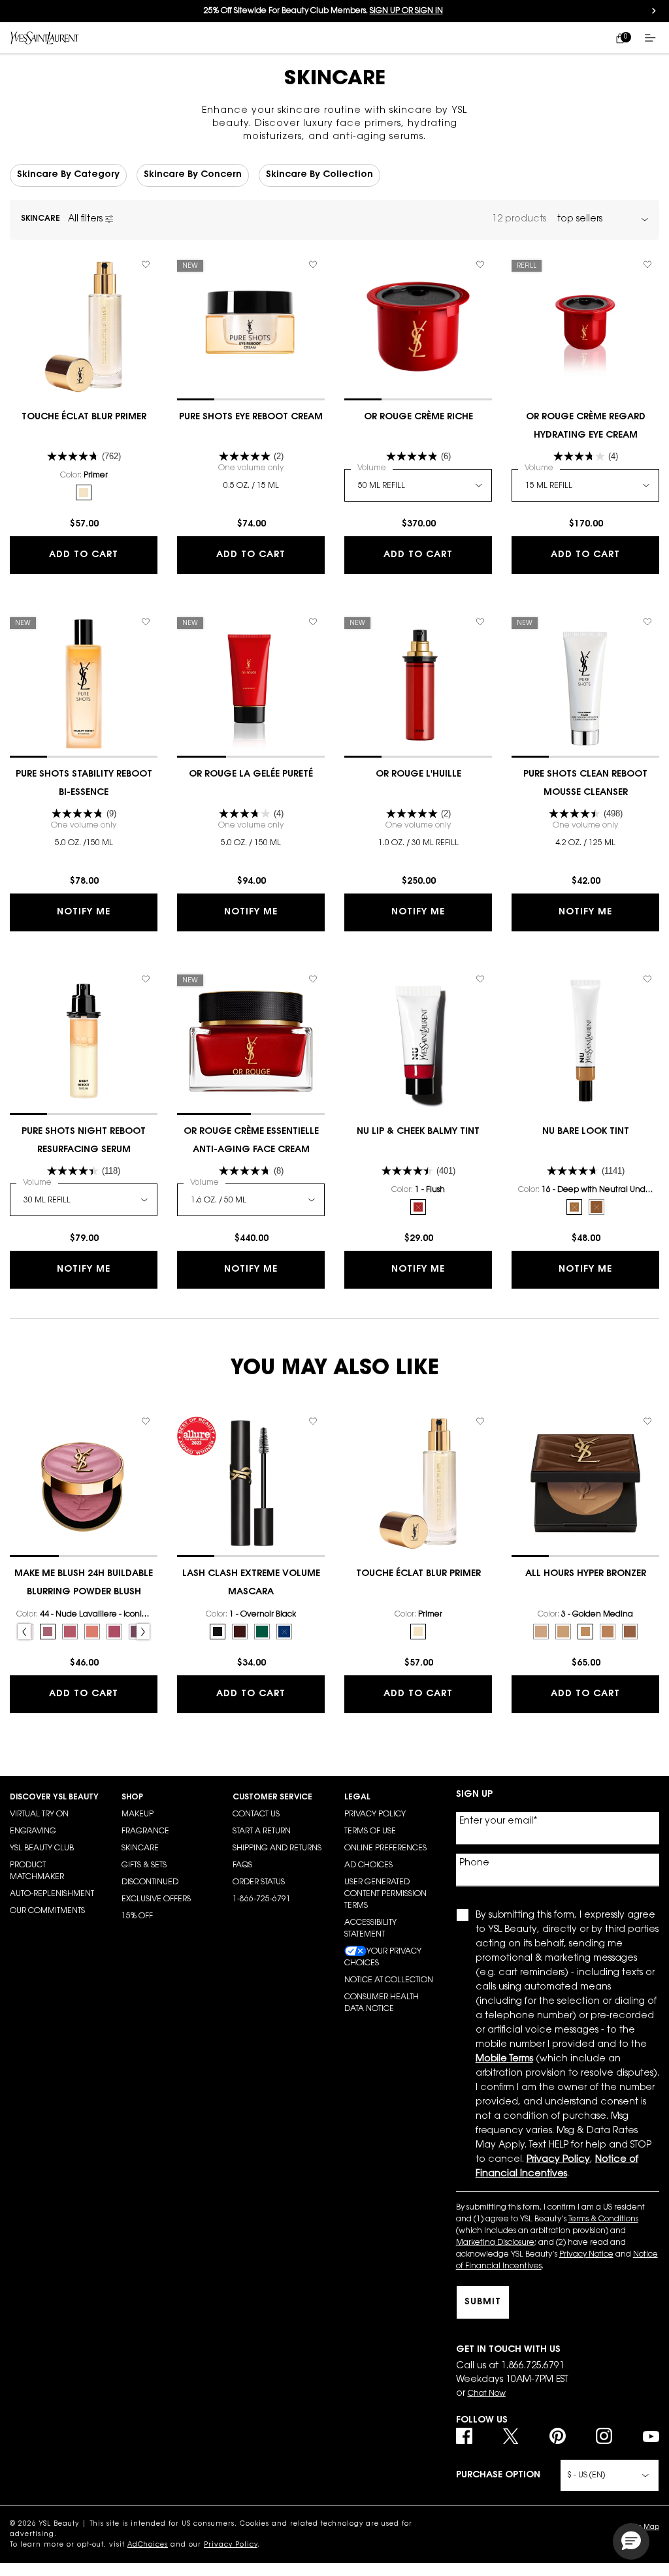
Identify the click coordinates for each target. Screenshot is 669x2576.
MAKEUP (138, 1814)
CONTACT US (256, 1814)
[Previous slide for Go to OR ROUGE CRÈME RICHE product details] (351, 327)
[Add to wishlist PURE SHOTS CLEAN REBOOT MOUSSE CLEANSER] (647, 622)
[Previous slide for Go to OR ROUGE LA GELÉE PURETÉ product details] (184, 684)
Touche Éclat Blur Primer (84, 417)
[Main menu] (653, 38)
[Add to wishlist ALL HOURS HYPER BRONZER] (647, 1421)
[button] (631, 2541)
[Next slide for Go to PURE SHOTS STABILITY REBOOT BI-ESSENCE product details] (151, 684)
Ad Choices (368, 1865)
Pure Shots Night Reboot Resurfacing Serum (84, 1141)
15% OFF (137, 1916)
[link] (620, 38)
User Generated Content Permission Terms (385, 1894)
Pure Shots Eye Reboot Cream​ (251, 417)
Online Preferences (385, 1848)
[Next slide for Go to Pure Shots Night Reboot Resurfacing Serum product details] (151, 1041)
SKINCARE (140, 1848)
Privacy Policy (375, 1814)
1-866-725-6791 (262, 1899)
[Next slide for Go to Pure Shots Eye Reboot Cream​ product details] (318, 327)
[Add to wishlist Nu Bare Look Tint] (647, 979)
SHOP (132, 1797)
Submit (483, 2302)
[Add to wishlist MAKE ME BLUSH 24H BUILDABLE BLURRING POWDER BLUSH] (146, 1421)
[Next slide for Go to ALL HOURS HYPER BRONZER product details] (653, 1483)
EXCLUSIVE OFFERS (156, 1899)
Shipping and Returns (277, 1848)
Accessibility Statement (370, 1929)
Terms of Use (370, 1831)
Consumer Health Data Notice (382, 2003)
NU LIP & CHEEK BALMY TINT (418, 1132)
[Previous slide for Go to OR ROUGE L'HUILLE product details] (351, 684)
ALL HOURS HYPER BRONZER (586, 1574)
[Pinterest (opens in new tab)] (558, 2436)
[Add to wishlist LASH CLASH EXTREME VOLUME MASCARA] (313, 1421)
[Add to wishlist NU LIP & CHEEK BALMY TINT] (480, 979)
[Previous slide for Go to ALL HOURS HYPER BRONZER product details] (518, 1483)
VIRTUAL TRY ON (39, 1814)
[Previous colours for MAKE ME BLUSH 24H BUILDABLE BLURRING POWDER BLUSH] (24, 1632)
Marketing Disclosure (495, 2243)
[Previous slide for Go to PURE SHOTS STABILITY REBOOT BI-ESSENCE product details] (16, 684)
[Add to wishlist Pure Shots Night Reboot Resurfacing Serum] (146, 979)
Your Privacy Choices (383, 1957)
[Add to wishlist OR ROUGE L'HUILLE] (480, 622)
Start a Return (262, 1831)
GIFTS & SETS (144, 1865)
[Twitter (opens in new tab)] (511, 2436)
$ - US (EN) (586, 2475)
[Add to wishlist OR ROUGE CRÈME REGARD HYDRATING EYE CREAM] (647, 265)
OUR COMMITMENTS (47, 1911)
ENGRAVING (33, 1831)
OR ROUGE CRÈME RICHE (418, 417)
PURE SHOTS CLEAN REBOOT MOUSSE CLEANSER (585, 784)
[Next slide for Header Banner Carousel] (654, 11)
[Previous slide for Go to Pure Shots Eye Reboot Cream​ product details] (184, 327)
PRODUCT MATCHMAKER (37, 1871)
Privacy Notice (586, 2255)
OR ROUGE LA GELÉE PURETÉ (251, 775)
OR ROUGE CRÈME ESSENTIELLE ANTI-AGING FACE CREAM (251, 1141)
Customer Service (272, 1797)
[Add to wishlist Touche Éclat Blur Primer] (146, 265)
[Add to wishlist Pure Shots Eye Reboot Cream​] (313, 265)
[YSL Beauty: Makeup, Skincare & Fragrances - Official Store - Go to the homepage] (45, 38)
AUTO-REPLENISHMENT (52, 1894)
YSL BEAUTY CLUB (42, 1848)
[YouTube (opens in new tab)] (651, 2436)
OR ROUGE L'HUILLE (418, 775)
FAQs (242, 1865)
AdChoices (148, 2545)
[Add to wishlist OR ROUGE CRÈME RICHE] (480, 265)
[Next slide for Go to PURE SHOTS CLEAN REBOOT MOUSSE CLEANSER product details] (653, 684)
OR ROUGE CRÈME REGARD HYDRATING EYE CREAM (586, 427)
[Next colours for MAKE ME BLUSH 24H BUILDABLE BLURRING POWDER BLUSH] (143, 1632)
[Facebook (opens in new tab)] (464, 2436)
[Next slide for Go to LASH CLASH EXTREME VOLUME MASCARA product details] (318, 1483)
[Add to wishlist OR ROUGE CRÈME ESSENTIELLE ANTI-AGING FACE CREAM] (313, 979)
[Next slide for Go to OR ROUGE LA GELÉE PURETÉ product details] (318, 684)
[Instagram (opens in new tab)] (604, 2436)
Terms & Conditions (603, 2219)
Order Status (259, 1882)
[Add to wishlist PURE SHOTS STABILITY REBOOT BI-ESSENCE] (146, 622)
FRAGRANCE (145, 1831)
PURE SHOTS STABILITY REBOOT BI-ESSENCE (84, 784)
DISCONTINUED (150, 1882)
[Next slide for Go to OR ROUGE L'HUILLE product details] (485, 684)
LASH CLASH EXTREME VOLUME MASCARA (251, 1583)
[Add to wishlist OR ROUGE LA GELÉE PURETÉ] (313, 622)
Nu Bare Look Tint (586, 1132)
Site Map (645, 2528)
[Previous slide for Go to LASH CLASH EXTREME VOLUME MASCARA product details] (184, 1483)
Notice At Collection (389, 1980)
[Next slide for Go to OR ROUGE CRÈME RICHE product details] (485, 327)
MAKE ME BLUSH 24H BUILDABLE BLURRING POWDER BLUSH (84, 1583)
